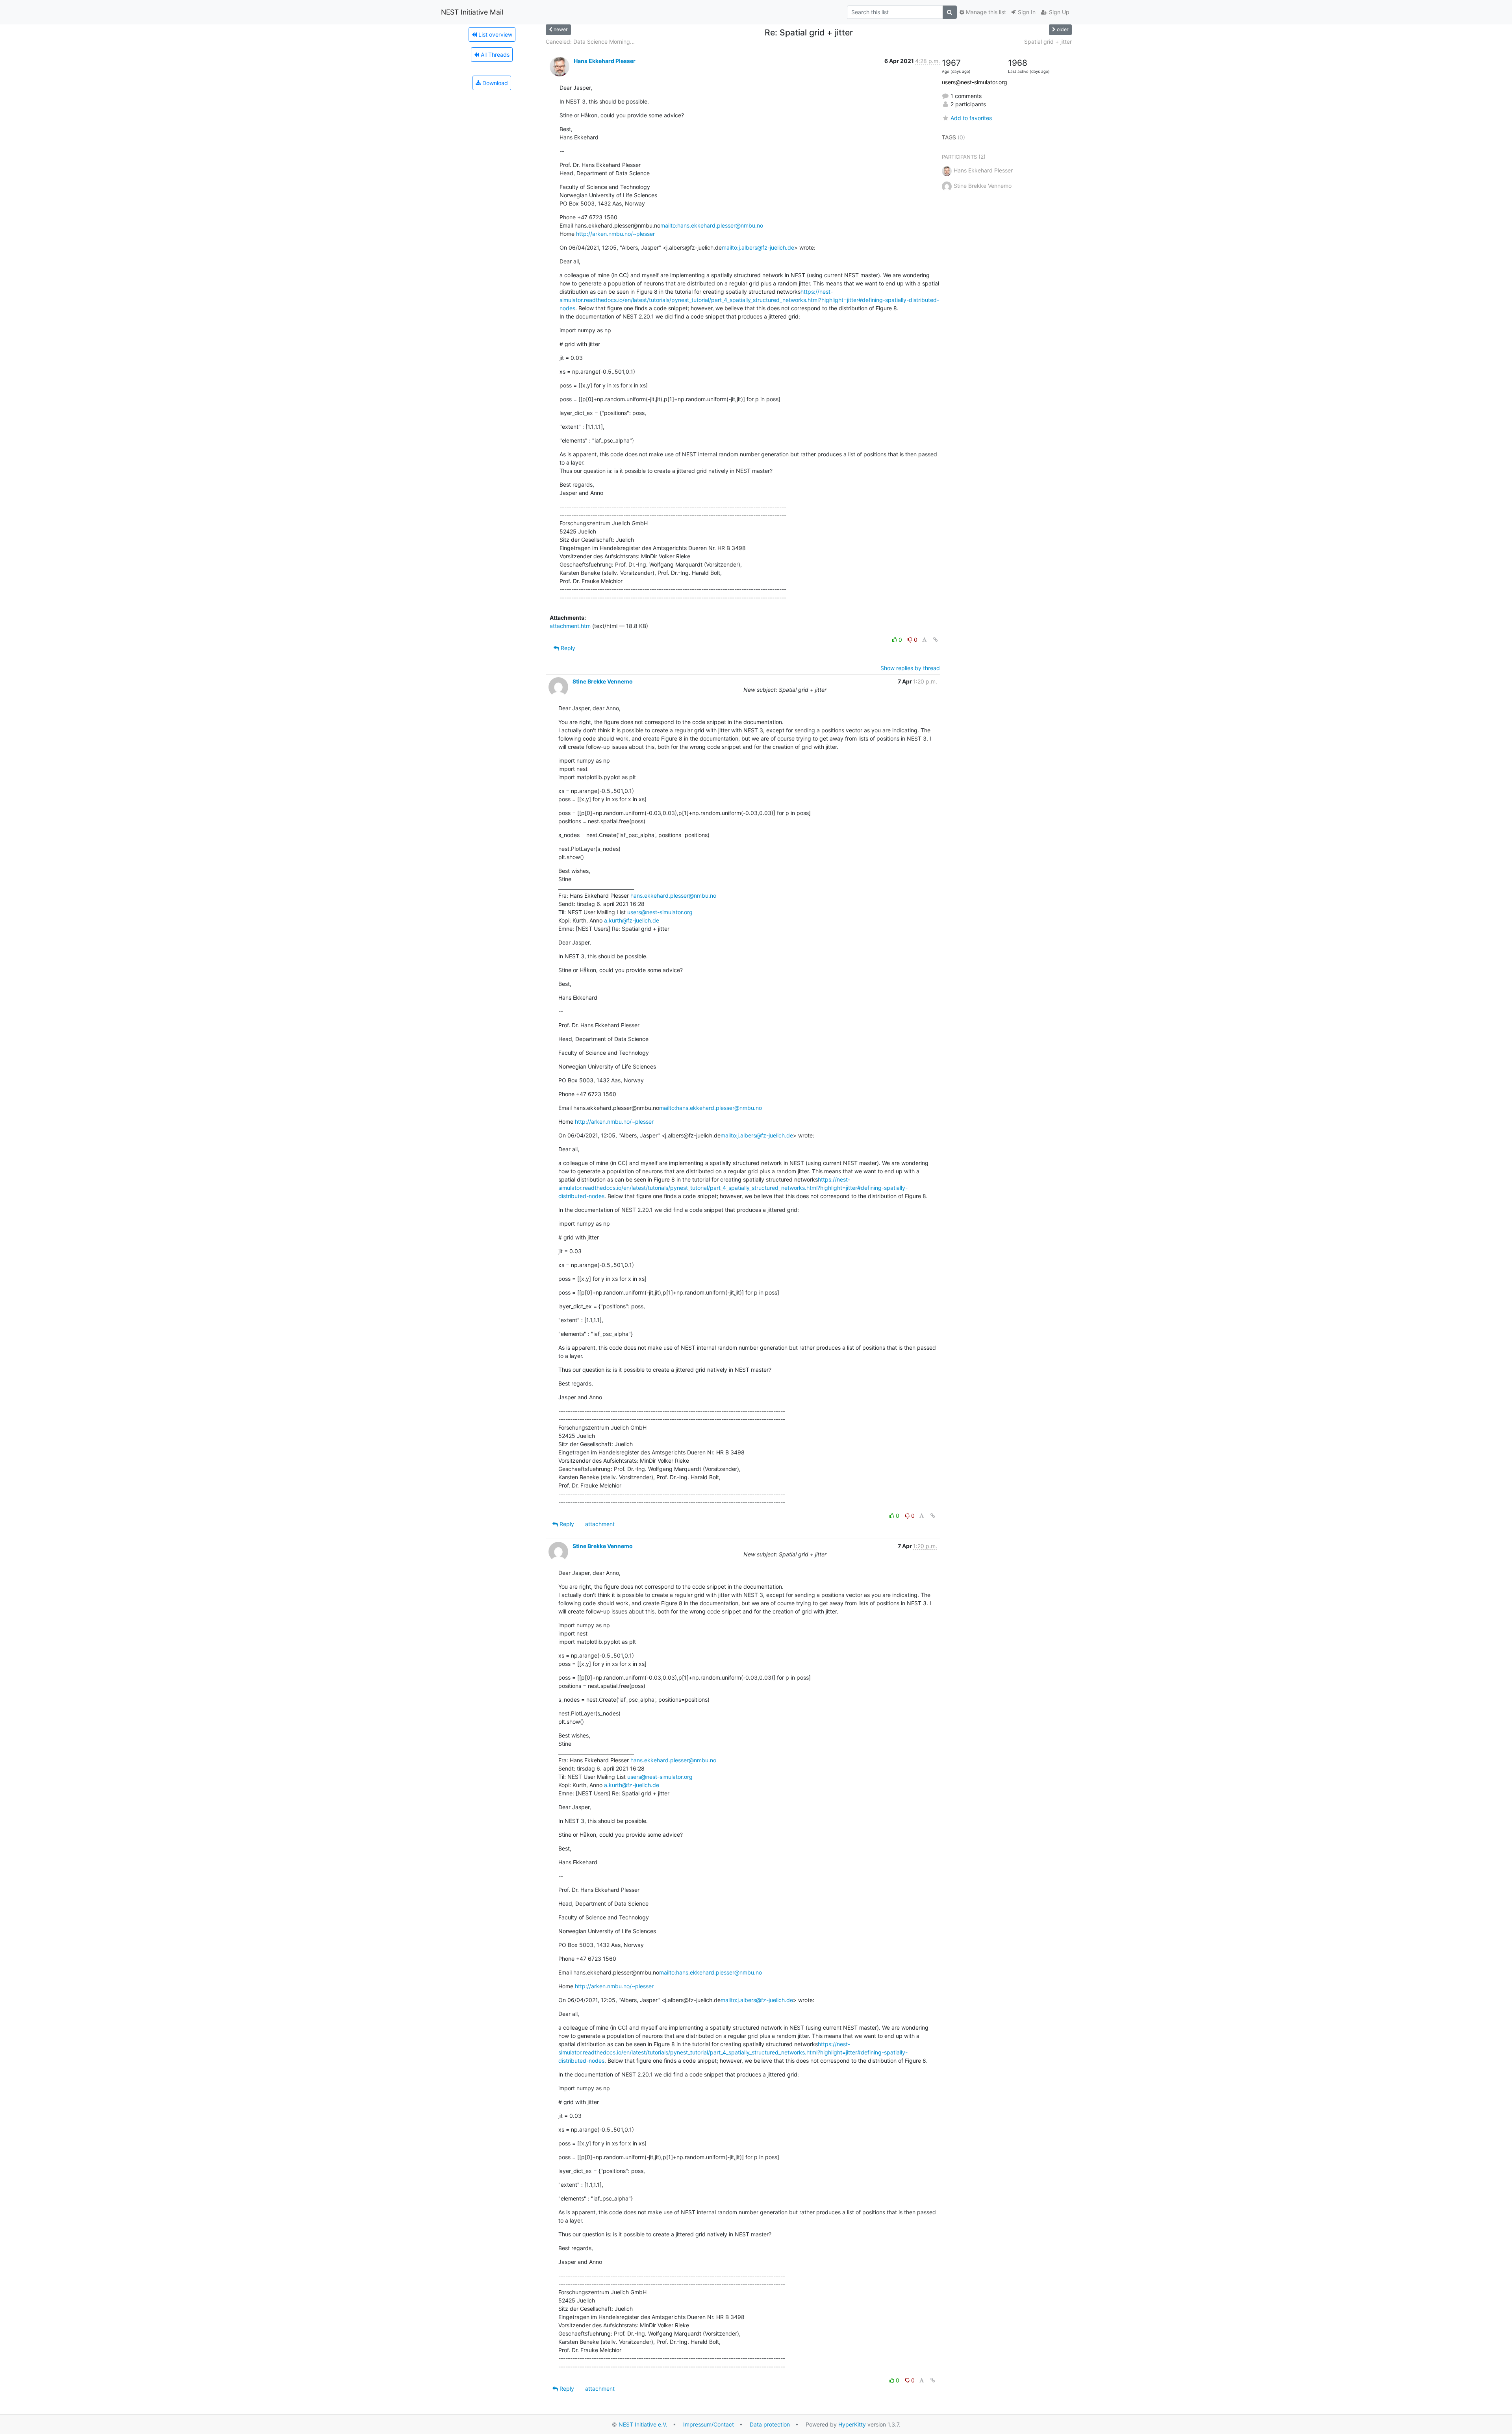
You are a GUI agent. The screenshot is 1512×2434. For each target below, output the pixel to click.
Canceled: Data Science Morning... (590, 42)
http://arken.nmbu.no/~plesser (615, 234)
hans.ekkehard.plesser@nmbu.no (673, 896)
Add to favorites (971, 118)
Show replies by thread (910, 668)
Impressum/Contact (709, 2424)
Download (494, 83)
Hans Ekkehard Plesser (605, 61)
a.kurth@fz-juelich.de (632, 920)
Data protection (770, 2424)
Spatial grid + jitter (1048, 42)
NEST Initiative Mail (472, 12)
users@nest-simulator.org (660, 912)
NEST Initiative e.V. (643, 2424)
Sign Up (1058, 12)
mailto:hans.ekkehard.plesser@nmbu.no (712, 225)
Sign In (1026, 12)
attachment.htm (570, 626)
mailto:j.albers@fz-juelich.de (758, 247)
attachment (600, 1524)
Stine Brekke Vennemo (603, 681)
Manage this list (985, 12)
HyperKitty (852, 2424)
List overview (495, 34)
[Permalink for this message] (936, 640)
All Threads (494, 55)
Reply (567, 648)
